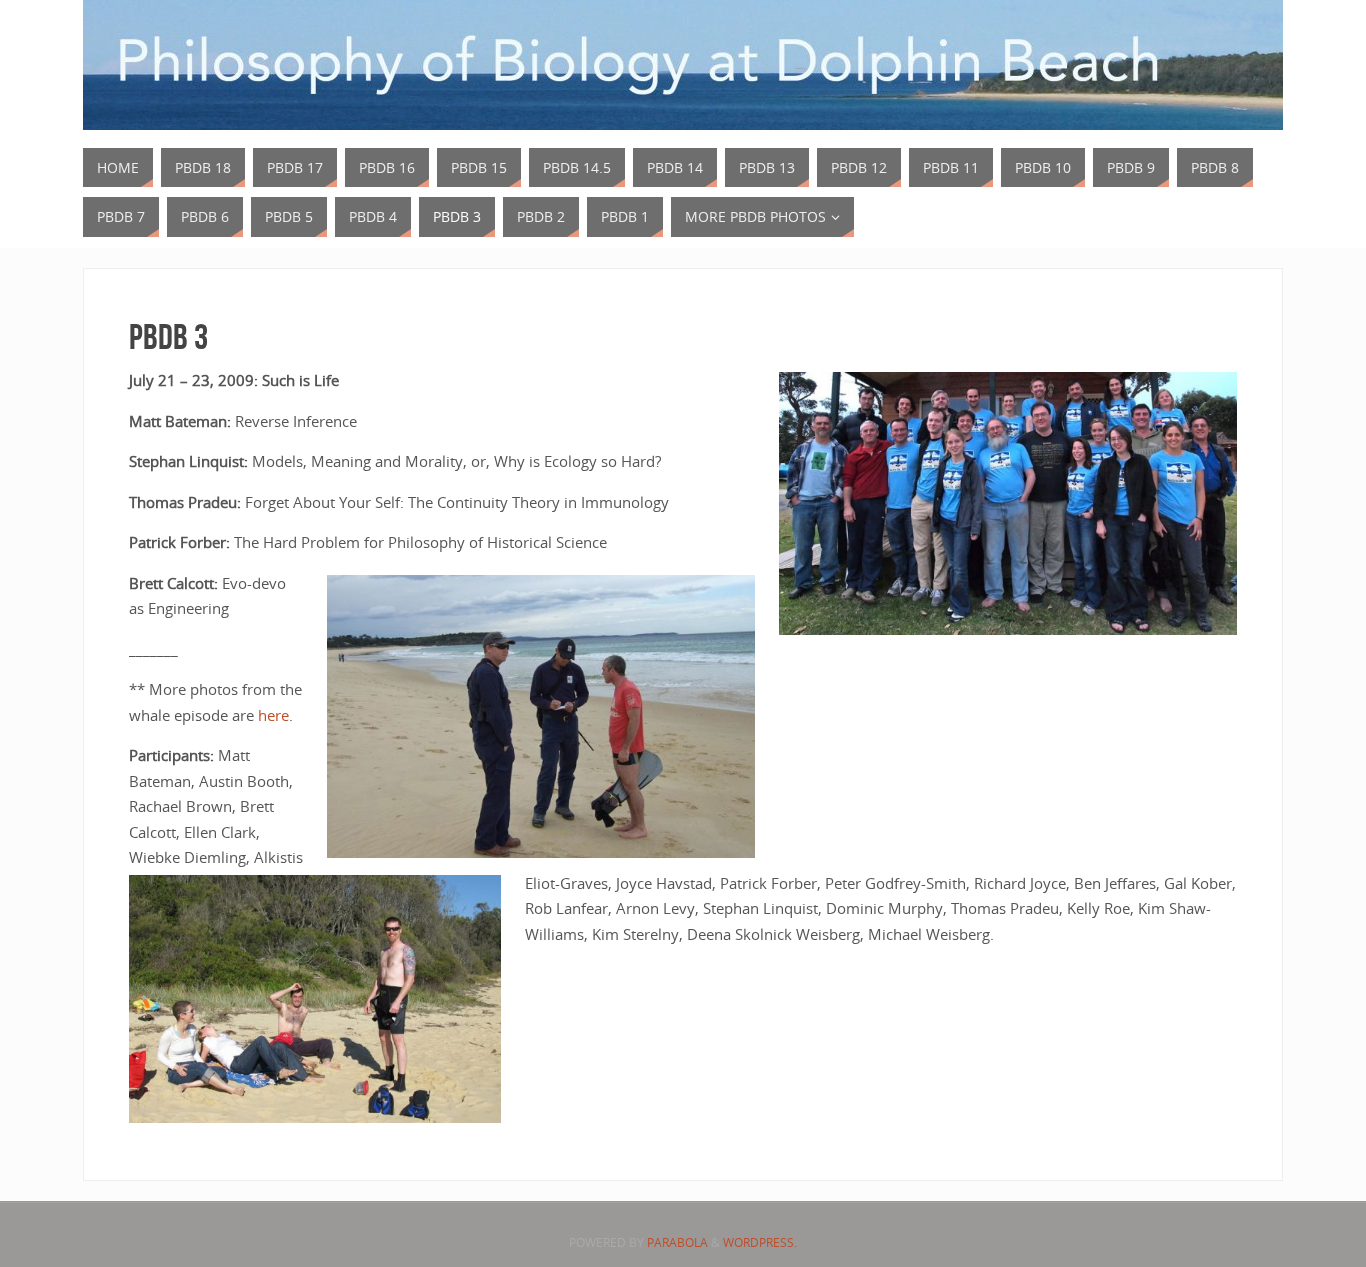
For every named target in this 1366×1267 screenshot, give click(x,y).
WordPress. (760, 1242)
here (273, 715)
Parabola (677, 1242)
